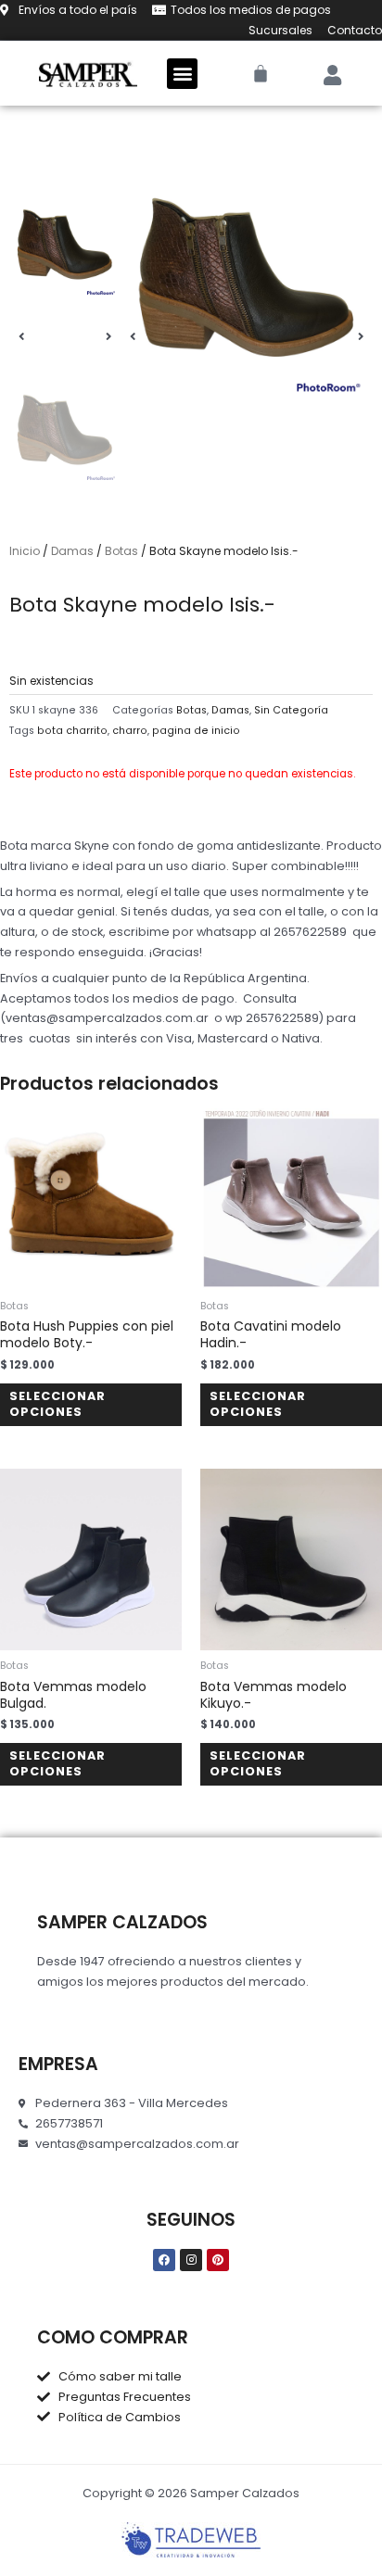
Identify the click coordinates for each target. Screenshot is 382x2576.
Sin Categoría (291, 710)
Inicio (25, 551)
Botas (121, 551)
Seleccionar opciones (57, 1404)
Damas (72, 551)
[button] (182, 74)
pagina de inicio (196, 731)
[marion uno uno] (247, 278)
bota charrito (72, 731)
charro (130, 731)
